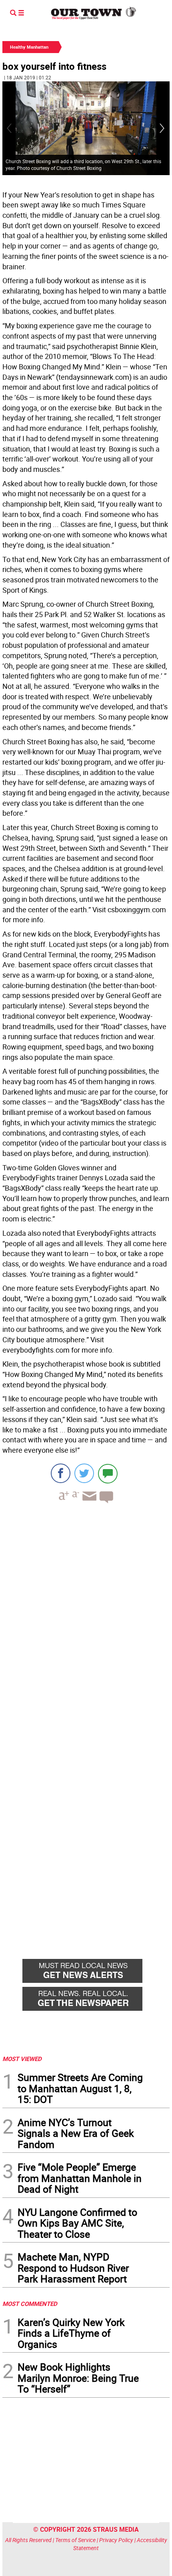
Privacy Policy (116, 2540)
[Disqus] (86, 1619)
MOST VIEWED (22, 2059)
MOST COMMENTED (30, 2304)
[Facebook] (61, 1473)
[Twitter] (84, 1473)
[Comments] (108, 1473)
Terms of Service (75, 2540)
